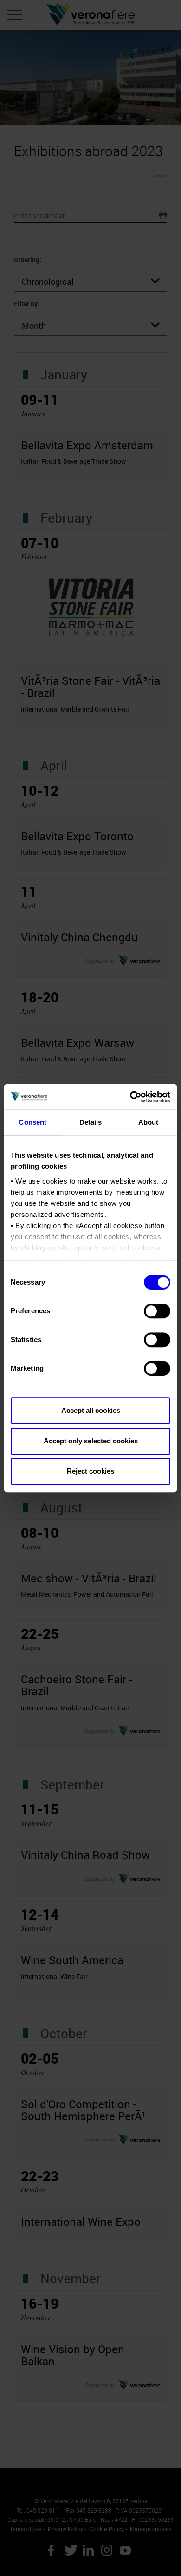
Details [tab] (91, 1122)
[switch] (157, 1311)
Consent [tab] (32, 1122)
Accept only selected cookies (91, 1441)
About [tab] (149, 1122)
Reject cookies (90, 1471)
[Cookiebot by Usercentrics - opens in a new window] (130, 1097)
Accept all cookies (91, 1410)
